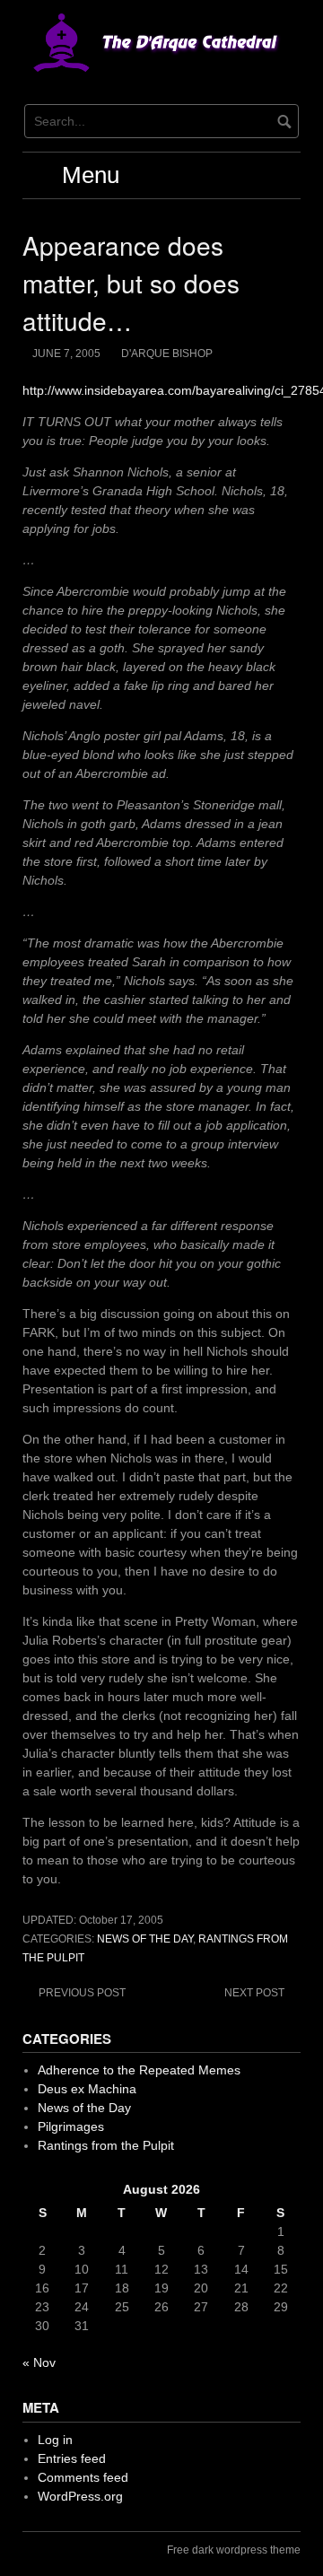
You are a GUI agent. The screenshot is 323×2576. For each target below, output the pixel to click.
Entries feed (72, 2458)
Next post (254, 1993)
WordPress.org (80, 2496)
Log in (55, 2440)
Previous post (82, 1993)
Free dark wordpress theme (234, 2550)
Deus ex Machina (87, 2089)
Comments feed (83, 2477)
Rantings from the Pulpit (106, 2145)
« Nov (39, 2362)
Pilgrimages (71, 2126)
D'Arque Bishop (167, 354)
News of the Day (145, 1939)
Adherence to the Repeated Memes (139, 2070)
